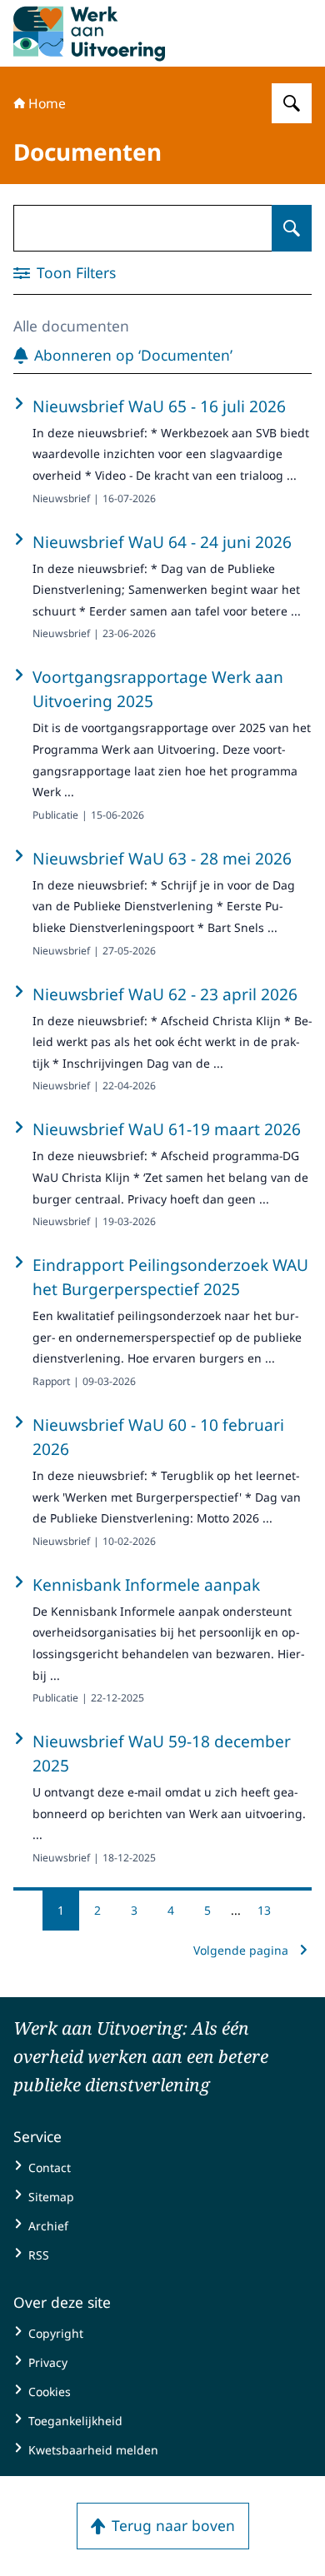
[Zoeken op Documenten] (292, 228)
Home (47, 103)
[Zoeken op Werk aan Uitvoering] (292, 103)
